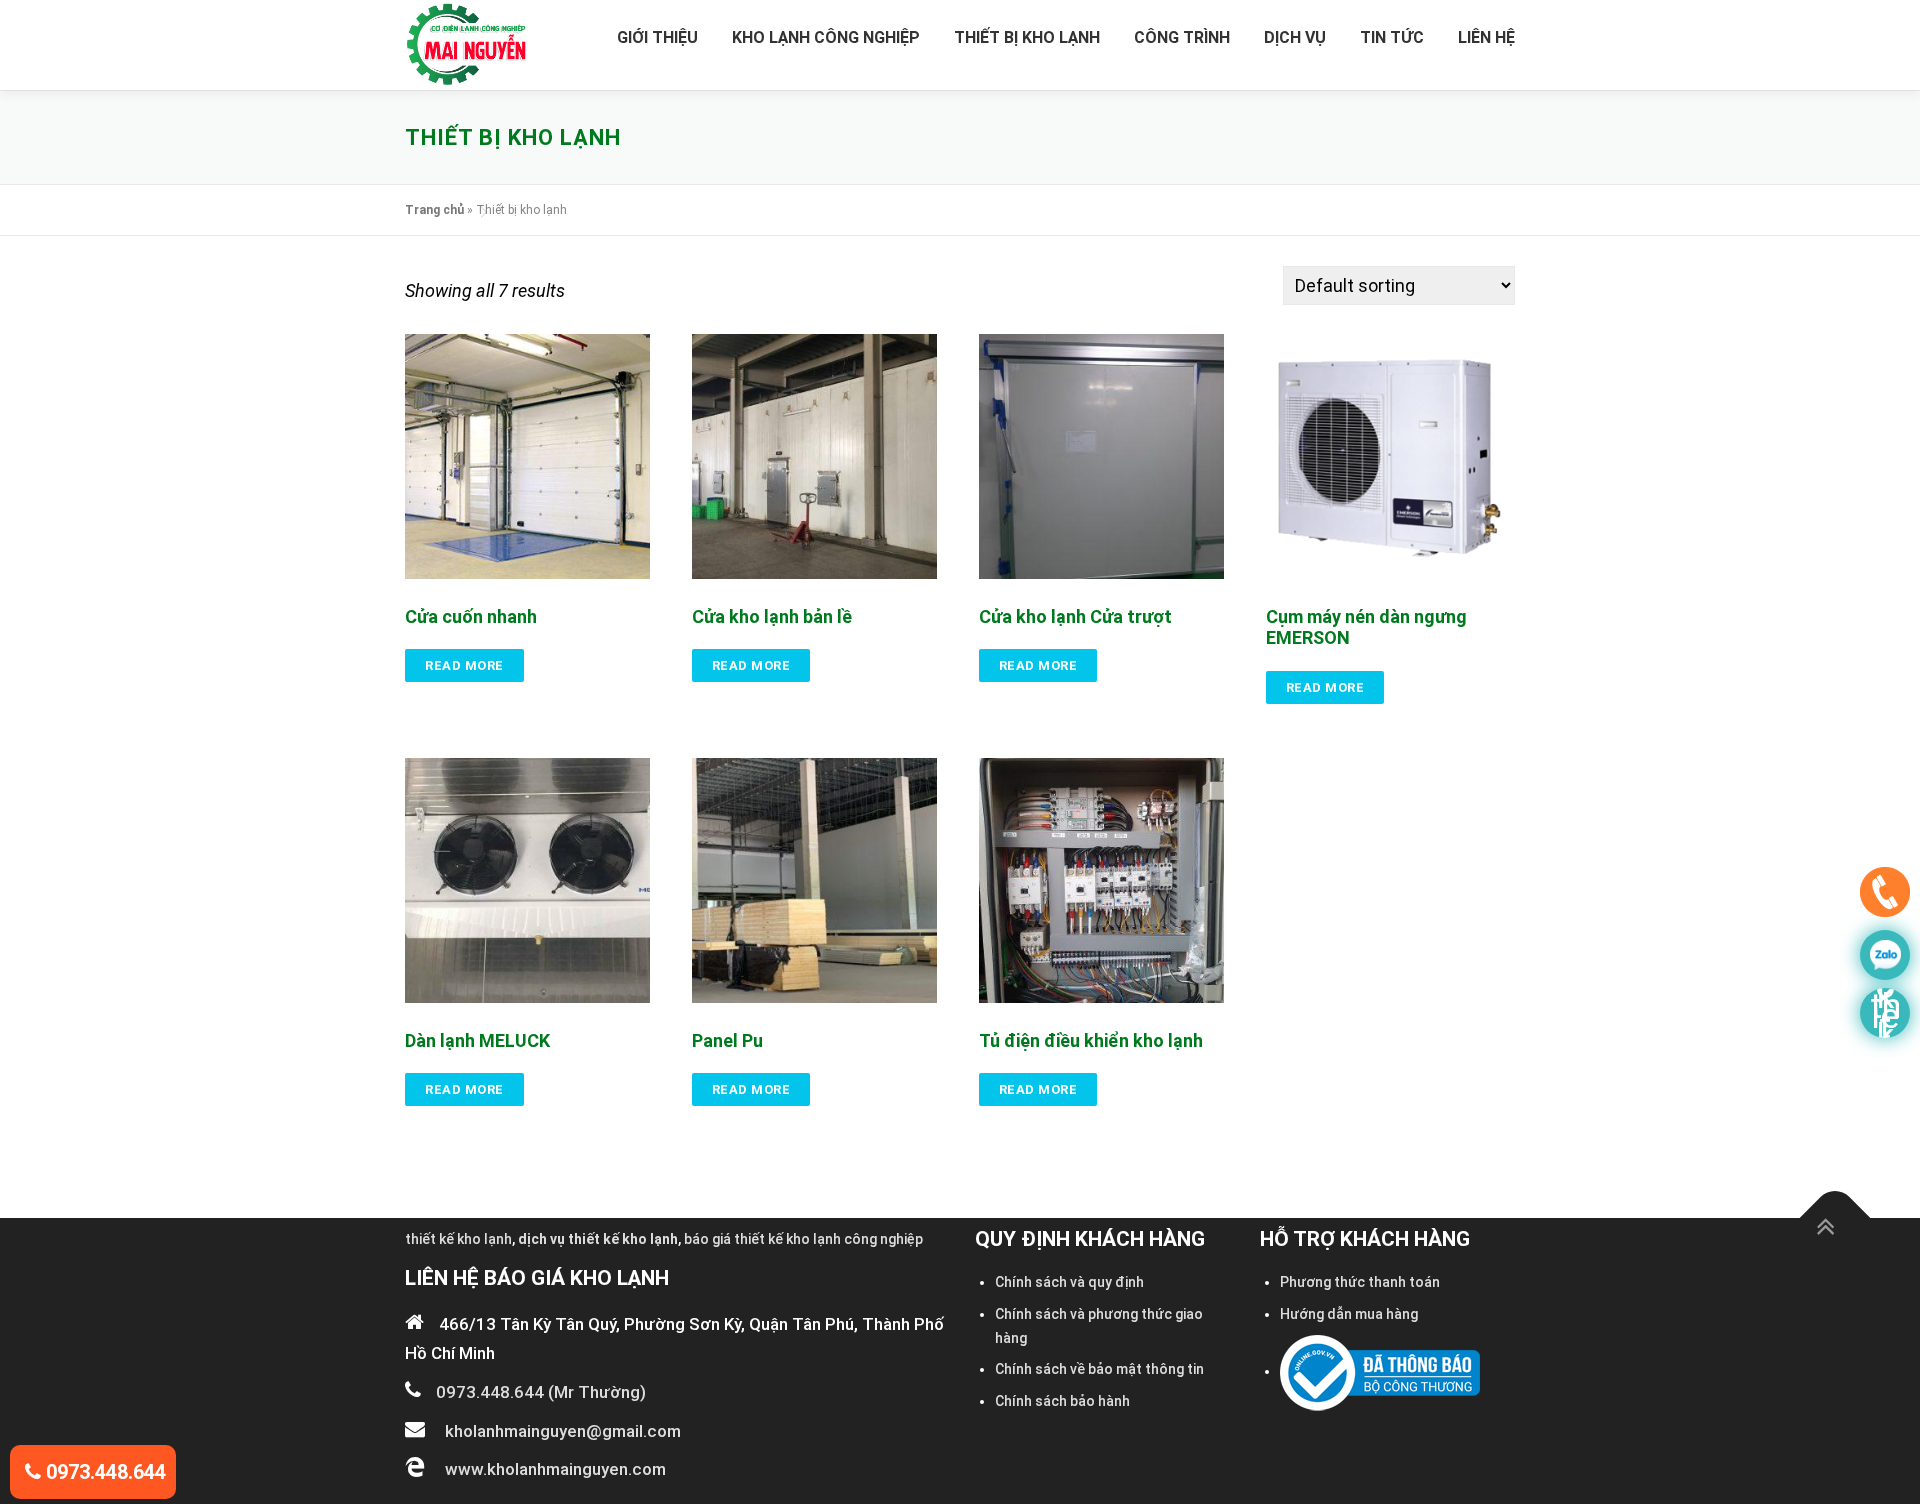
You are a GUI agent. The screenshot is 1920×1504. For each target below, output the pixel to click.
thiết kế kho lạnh (458, 1239)
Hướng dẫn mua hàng (1349, 1314)
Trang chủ (434, 210)
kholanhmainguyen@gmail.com (563, 1431)
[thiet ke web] (1885, 897)
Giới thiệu (657, 37)
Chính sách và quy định (1069, 1282)
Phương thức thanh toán (1360, 1282)
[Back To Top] (1835, 1218)
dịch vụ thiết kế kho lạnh (598, 1239)
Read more (464, 665)
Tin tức (1392, 37)
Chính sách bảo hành (1062, 1401)
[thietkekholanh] (1885, 1013)
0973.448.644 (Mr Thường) (541, 1392)
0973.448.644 (103, 1472)
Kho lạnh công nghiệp (826, 37)
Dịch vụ (1295, 37)
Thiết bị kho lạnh (1027, 37)
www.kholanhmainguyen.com (555, 1469)
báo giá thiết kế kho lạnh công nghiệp (803, 1239)
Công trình (1182, 37)
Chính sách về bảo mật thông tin (1099, 1369)
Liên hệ (1486, 37)
